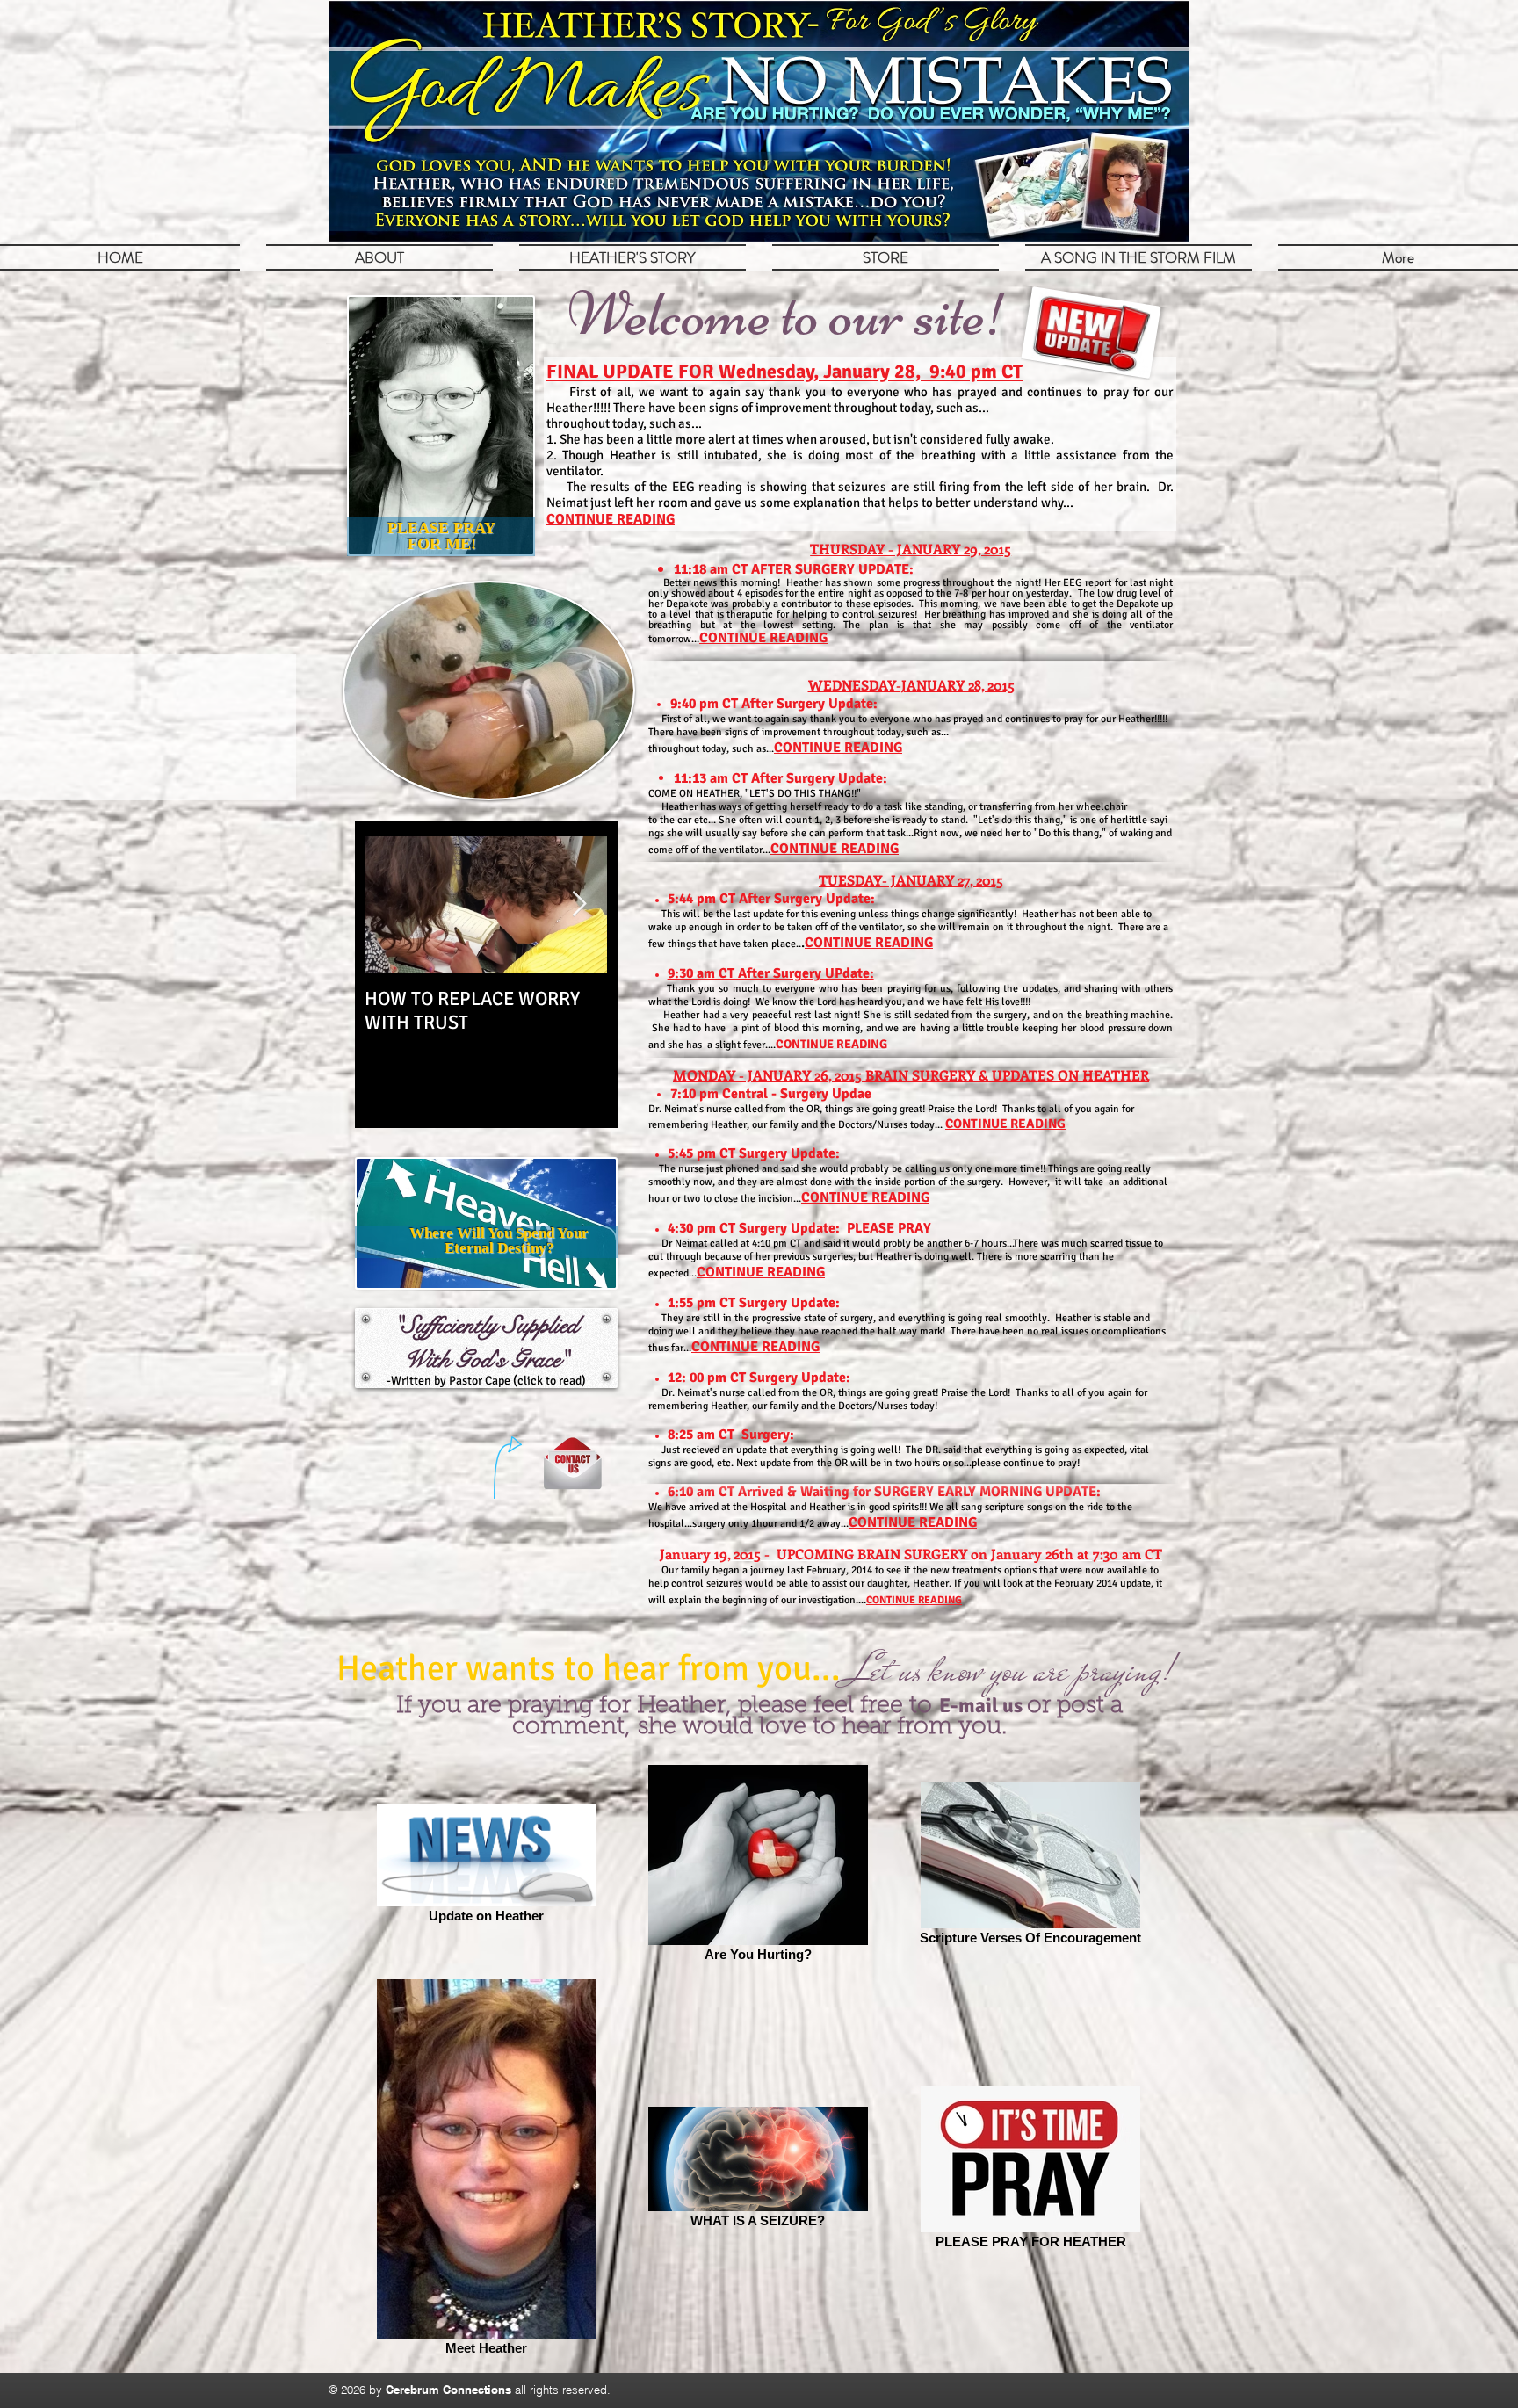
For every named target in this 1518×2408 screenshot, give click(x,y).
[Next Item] (579, 904)
